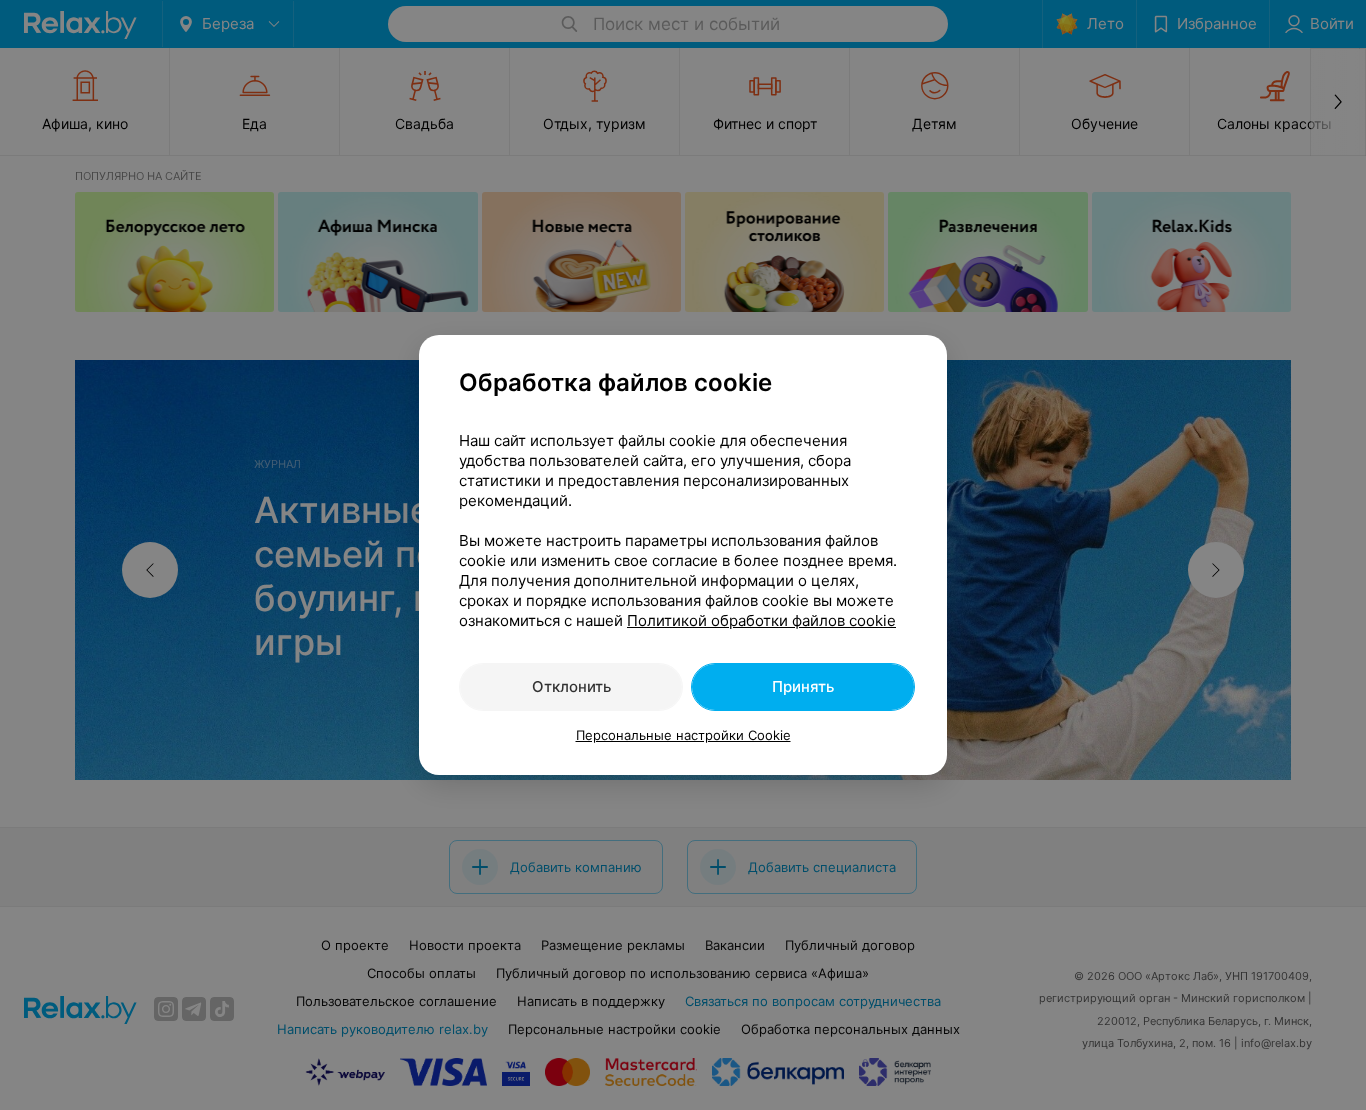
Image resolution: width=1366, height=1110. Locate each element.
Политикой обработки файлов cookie (761, 620)
